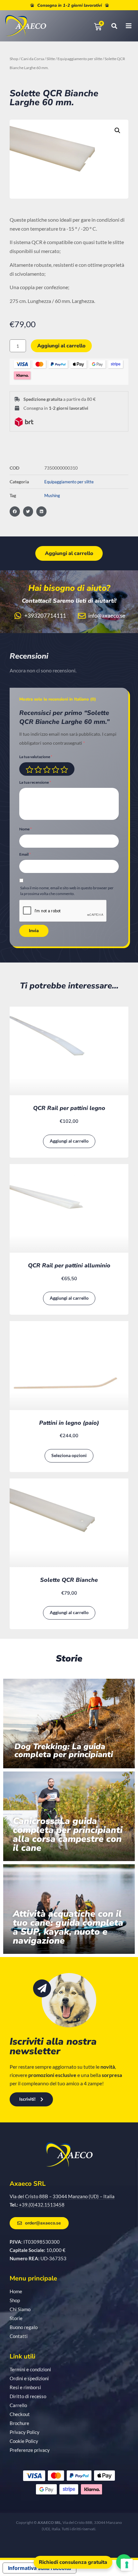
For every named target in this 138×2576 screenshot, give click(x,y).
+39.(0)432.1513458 (42, 2205)
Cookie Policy (24, 2441)
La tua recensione (35, 783)
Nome (26, 829)
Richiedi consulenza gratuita (73, 2562)
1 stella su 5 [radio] (30, 770)
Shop (14, 59)
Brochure (19, 2423)
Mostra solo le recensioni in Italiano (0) (58, 699)
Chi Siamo (20, 2309)
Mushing (52, 495)
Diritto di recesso (28, 2396)
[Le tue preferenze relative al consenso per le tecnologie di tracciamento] (127, 2565)
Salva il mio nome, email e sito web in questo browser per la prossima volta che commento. (67, 891)
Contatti (19, 2336)
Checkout (20, 2414)
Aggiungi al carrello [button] (69, 1141)
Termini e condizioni (30, 2369)
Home (16, 2291)
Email (25, 855)
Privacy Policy (25, 2432)
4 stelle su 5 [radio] (56, 770)
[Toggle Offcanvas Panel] (124, 26)
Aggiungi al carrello (61, 346)
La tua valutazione (36, 757)
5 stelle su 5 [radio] (64, 770)
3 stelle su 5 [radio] (47, 770)
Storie (16, 2318)
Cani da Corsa (32, 59)
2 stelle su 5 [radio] (38, 770)
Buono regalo (24, 2327)
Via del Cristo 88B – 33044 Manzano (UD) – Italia (62, 2196)
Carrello (18, 2405)
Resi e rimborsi (25, 2387)
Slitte (51, 59)
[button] (117, 131)
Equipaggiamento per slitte (80, 59)
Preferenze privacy (30, 2450)
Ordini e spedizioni (29, 2378)
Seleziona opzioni (69, 1455)
